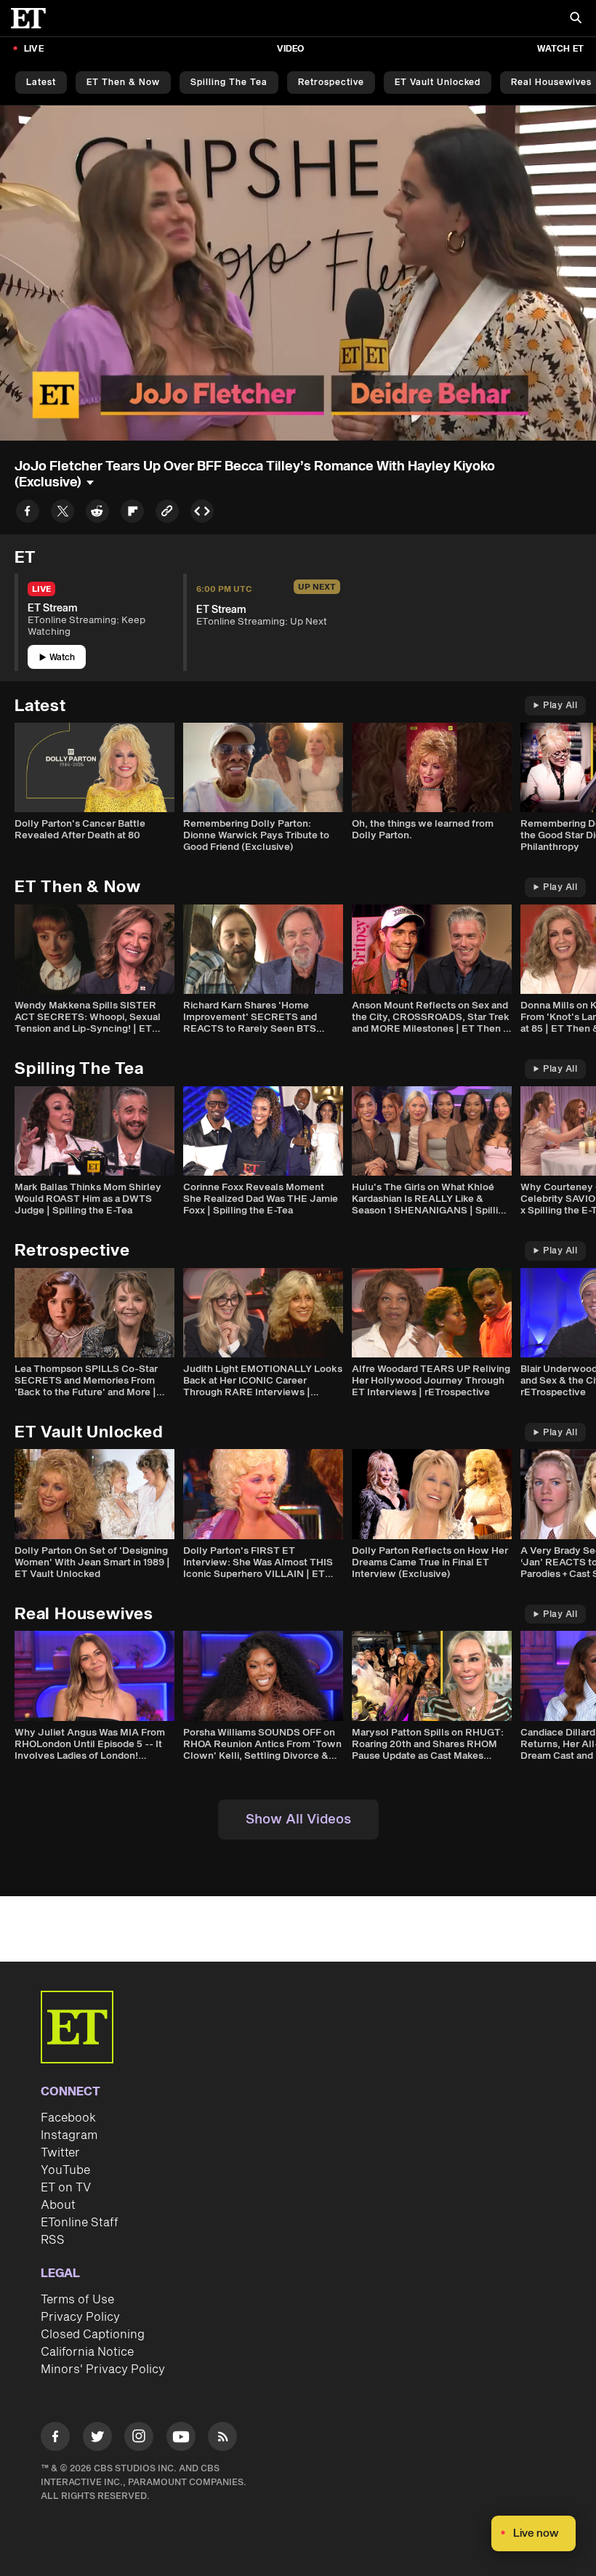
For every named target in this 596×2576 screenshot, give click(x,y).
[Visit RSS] (222, 2439)
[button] (26, 421)
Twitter (60, 2153)
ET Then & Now (123, 83)
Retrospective (331, 83)
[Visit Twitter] (97, 2439)
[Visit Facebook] (55, 2439)
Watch (62, 658)
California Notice (87, 2352)
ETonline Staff (80, 2223)
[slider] (298, 398)
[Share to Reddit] (97, 514)
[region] (298, 273)
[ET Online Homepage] (33, 18)
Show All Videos (298, 1819)
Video (291, 49)
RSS (53, 2240)
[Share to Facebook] (28, 514)
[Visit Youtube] (181, 2436)
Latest (41, 83)
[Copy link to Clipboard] (167, 514)
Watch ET (560, 49)
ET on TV (66, 2188)
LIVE (34, 49)
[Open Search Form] (576, 19)
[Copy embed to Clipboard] (202, 514)
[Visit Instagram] (139, 2439)
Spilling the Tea (229, 83)
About (58, 2205)
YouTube (65, 2170)
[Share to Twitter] (63, 514)
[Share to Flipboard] (132, 514)
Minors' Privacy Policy (103, 2370)
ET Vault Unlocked (438, 83)
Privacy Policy (80, 2317)
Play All (560, 706)
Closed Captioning (93, 2335)
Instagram (69, 2135)
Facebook (68, 2118)
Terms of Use (77, 2300)
